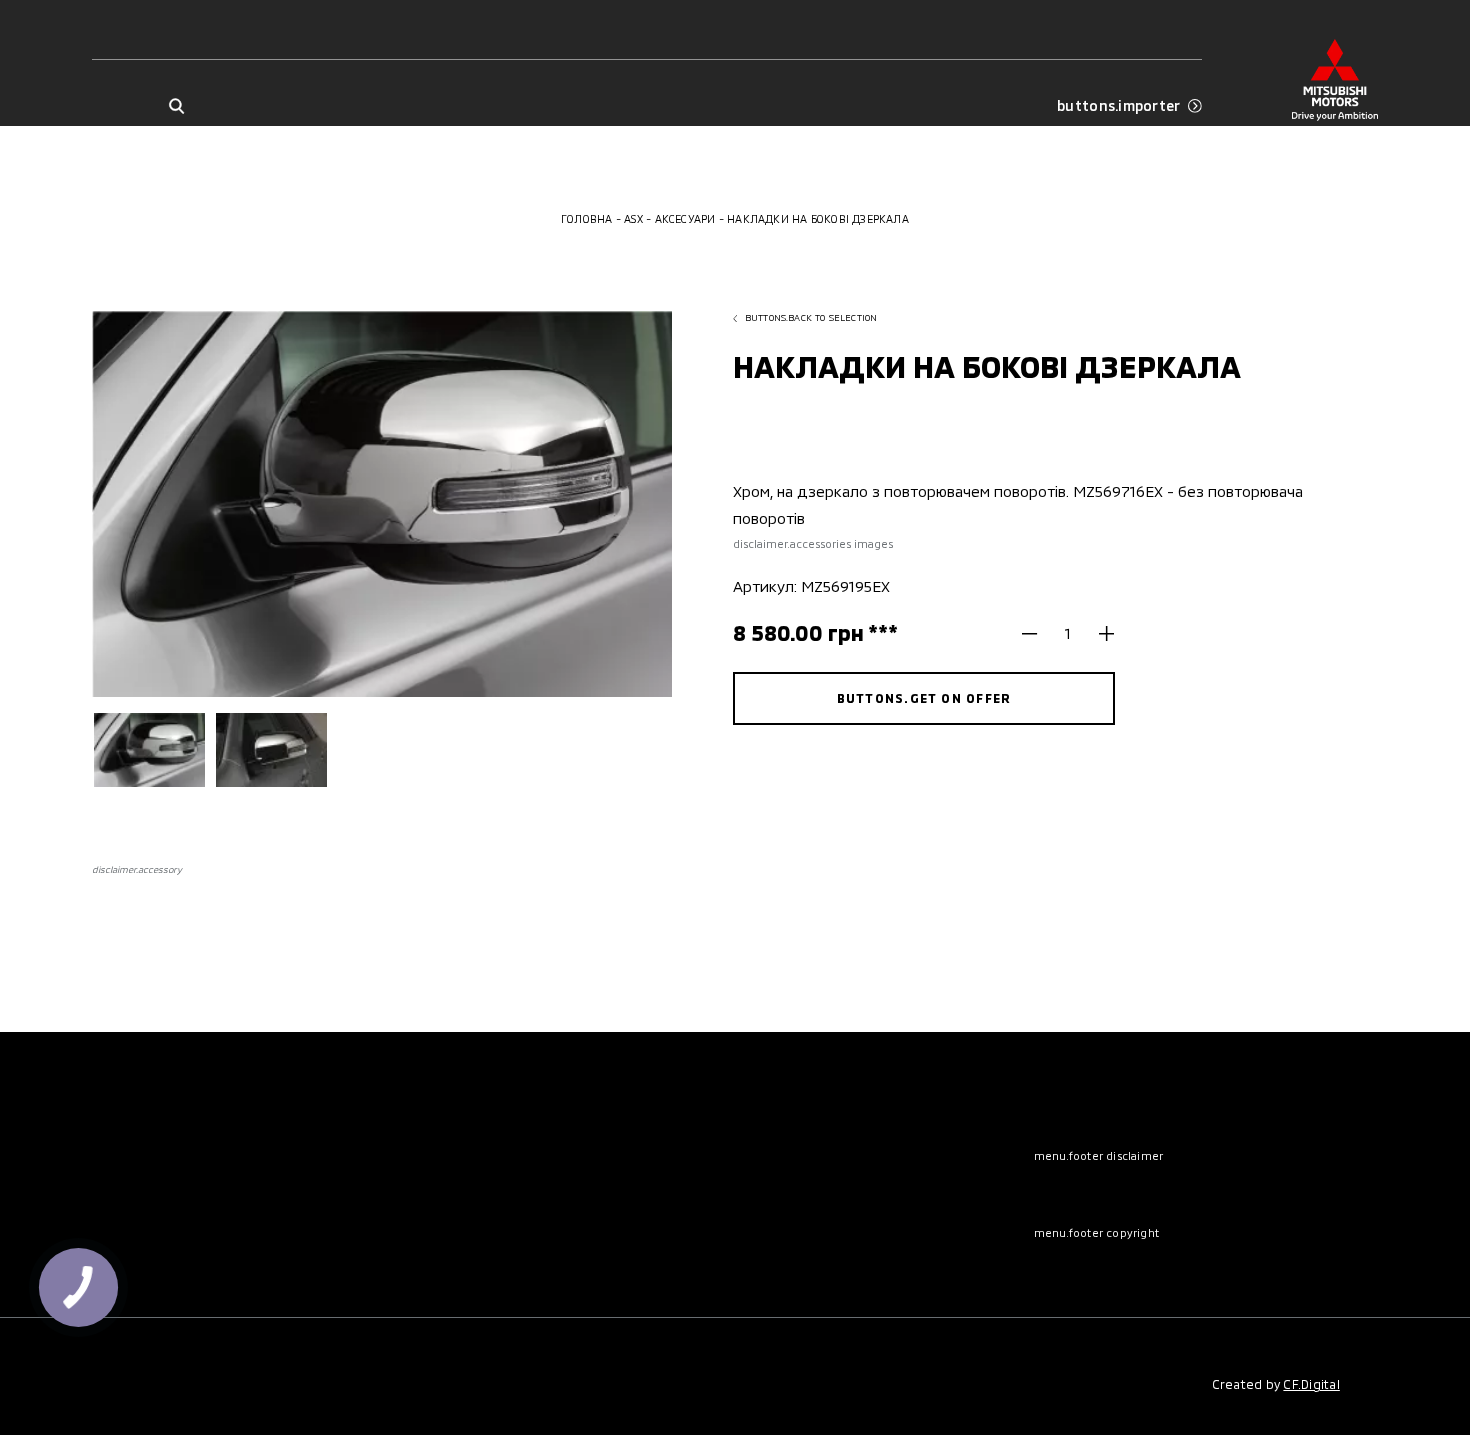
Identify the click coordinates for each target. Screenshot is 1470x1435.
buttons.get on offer (924, 698)
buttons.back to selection (811, 317)
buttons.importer (1118, 106)
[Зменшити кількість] (1037, 633)
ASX (633, 218)
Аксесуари (685, 218)
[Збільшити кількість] (1099, 633)
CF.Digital (1311, 1384)
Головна (587, 218)
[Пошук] (176, 106)
